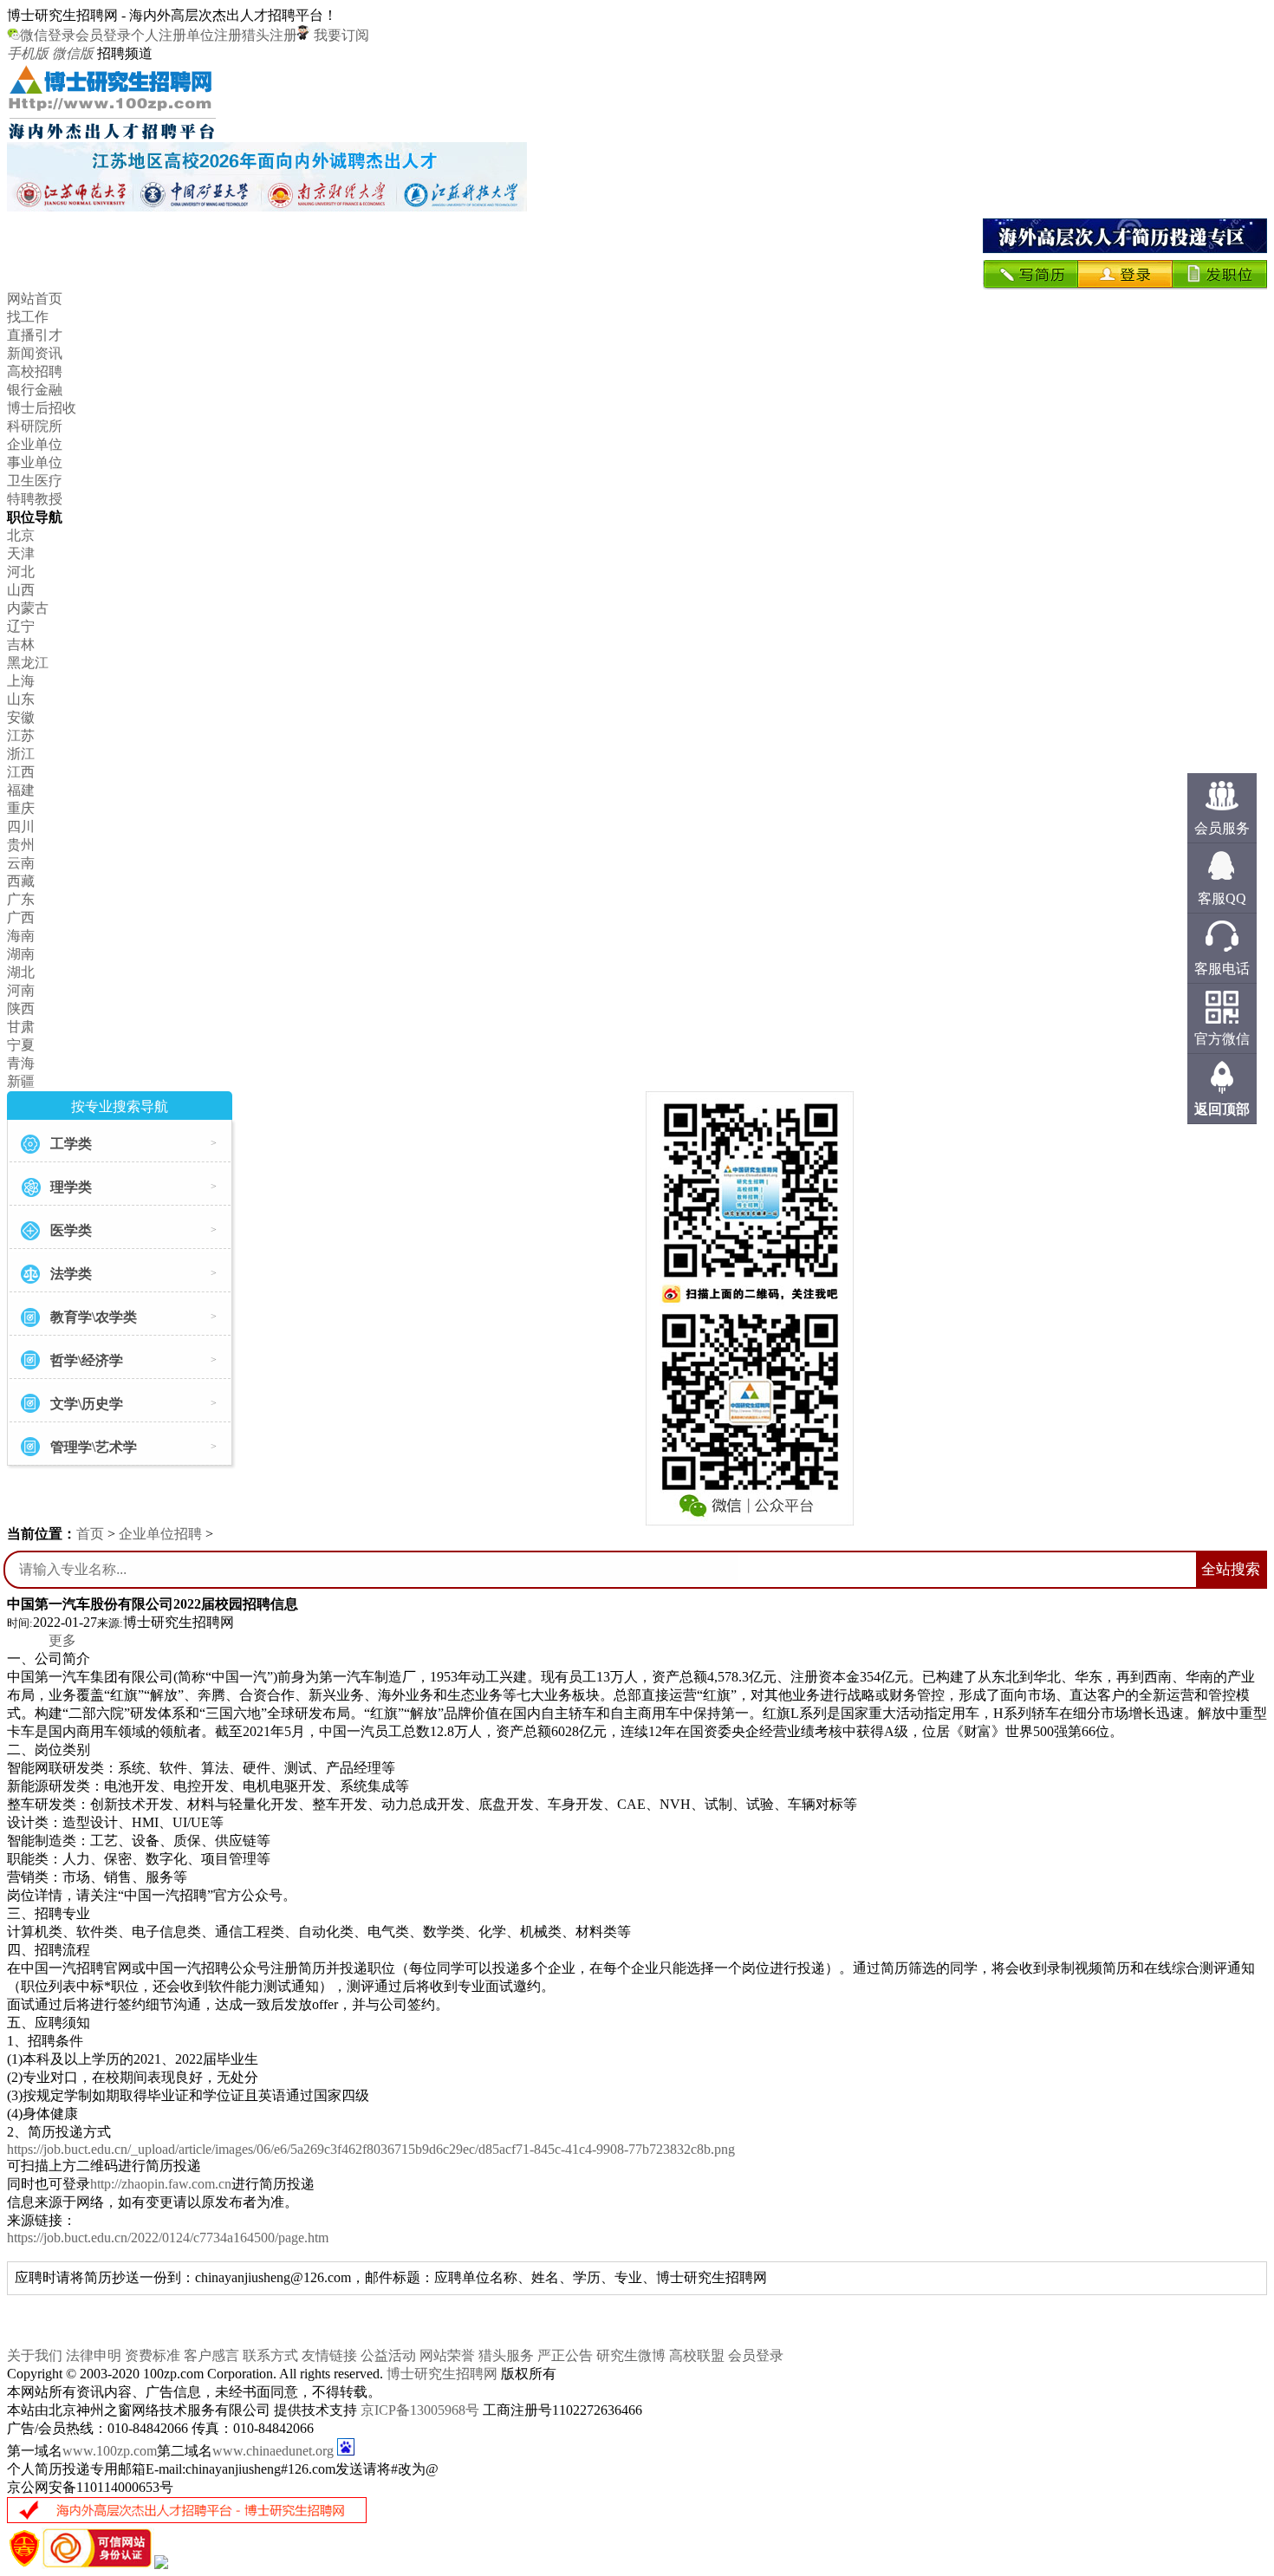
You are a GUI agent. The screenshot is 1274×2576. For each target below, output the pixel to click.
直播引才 (35, 335)
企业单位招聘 (160, 1534)
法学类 (71, 1274)
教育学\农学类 (94, 1317)
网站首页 (35, 299)
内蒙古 (28, 608)
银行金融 (35, 390)
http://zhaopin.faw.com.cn (161, 2184)
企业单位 (35, 444)
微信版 (73, 53)
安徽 (21, 717)
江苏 (21, 735)
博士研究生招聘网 (442, 2374)
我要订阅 (340, 35)
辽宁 (21, 626)
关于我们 (35, 2355)
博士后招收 (42, 408)
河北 (21, 572)
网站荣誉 (447, 2355)
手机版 (28, 53)
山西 (21, 590)
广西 (21, 917)
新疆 (21, 1081)
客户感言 (211, 2355)
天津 (21, 553)
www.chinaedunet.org (273, 2451)
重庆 (21, 808)
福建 (21, 790)
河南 (21, 990)
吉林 (21, 644)
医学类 (71, 1230)
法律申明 (94, 2355)
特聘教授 (35, 499)
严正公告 (565, 2355)
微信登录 (48, 35)
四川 (21, 826)
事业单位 (35, 462)
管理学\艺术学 (94, 1447)
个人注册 (159, 35)
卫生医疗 (35, 481)
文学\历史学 (87, 1404)
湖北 (21, 972)
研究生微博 (631, 2355)
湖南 (21, 954)
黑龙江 (28, 663)
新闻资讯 (35, 353)
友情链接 (329, 2355)
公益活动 (388, 2355)
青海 (21, 1063)
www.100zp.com (110, 2451)
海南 (21, 936)
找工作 (28, 317)
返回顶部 (1222, 1109)
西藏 (21, 881)
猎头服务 (506, 2355)
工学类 (71, 1144)
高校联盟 (697, 2355)
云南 (21, 863)
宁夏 (21, 1045)
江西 (21, 772)
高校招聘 (35, 371)
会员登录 (103, 35)
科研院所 (35, 426)
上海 (21, 681)
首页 (90, 1534)
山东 (21, 699)
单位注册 (214, 35)
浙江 (21, 754)
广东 (21, 899)
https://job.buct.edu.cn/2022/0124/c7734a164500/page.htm (168, 2238)
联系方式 (270, 2355)
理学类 (71, 1187)
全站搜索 (1231, 1569)
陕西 (21, 1008)
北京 (21, 535)
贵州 (21, 845)
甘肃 (21, 1027)
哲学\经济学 (87, 1360)
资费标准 (153, 2355)
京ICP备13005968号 (420, 2410)
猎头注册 (270, 35)
